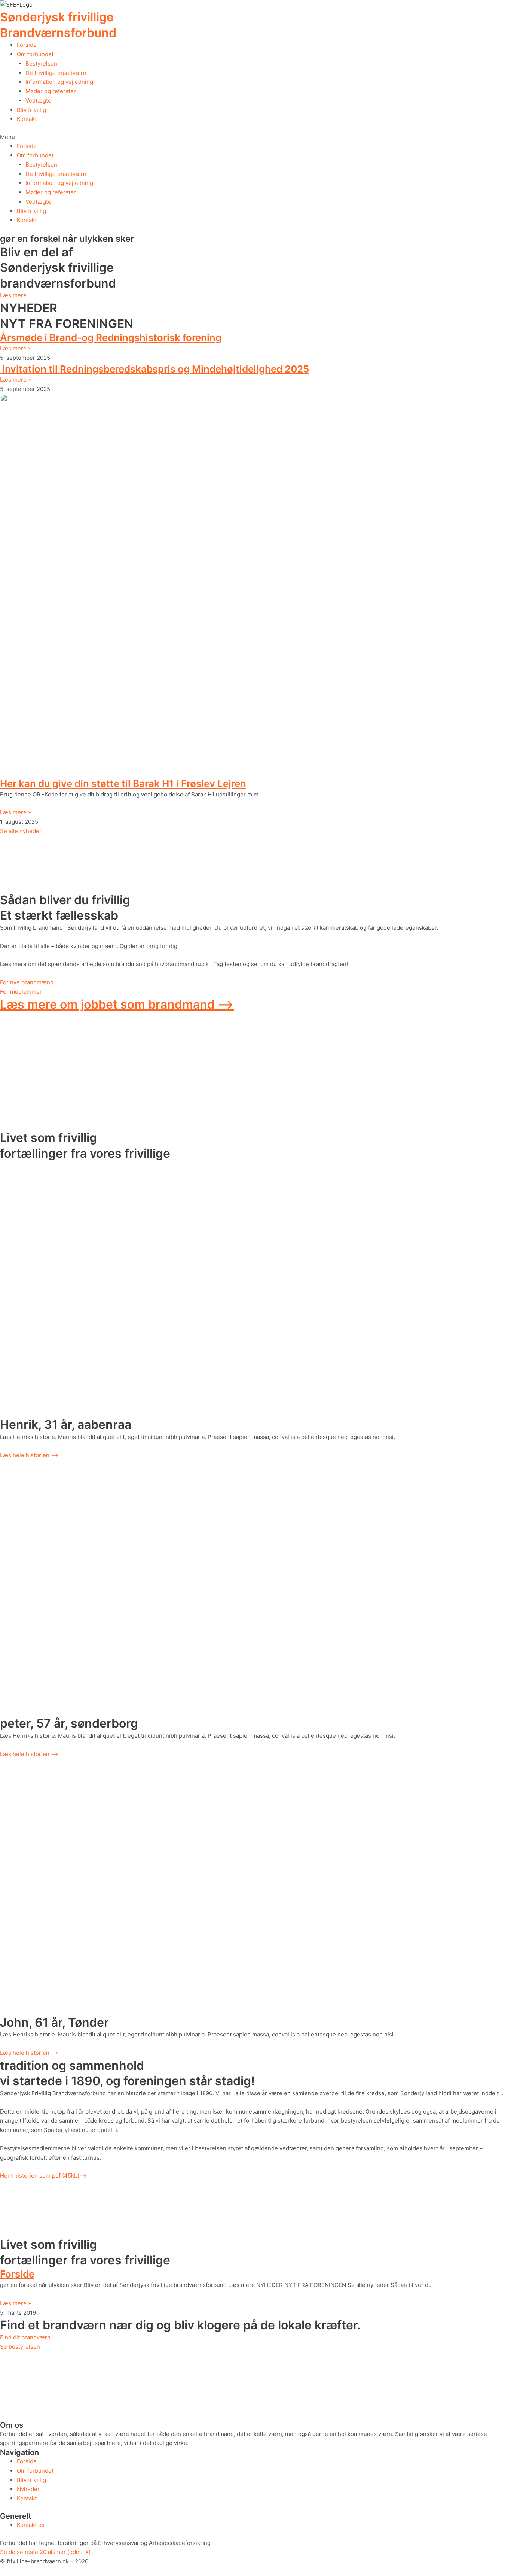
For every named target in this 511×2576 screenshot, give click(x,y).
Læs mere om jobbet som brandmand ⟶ (117, 1004)
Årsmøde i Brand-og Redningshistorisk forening (111, 338)
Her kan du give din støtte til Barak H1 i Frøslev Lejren (123, 783)
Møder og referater (51, 91)
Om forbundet (35, 54)
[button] (255, 137)
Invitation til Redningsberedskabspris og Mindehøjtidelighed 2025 (154, 369)
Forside (27, 45)
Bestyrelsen (41, 63)
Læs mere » (16, 348)
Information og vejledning (59, 82)
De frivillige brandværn (56, 73)
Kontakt (27, 119)
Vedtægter (39, 101)
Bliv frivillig (31, 110)
